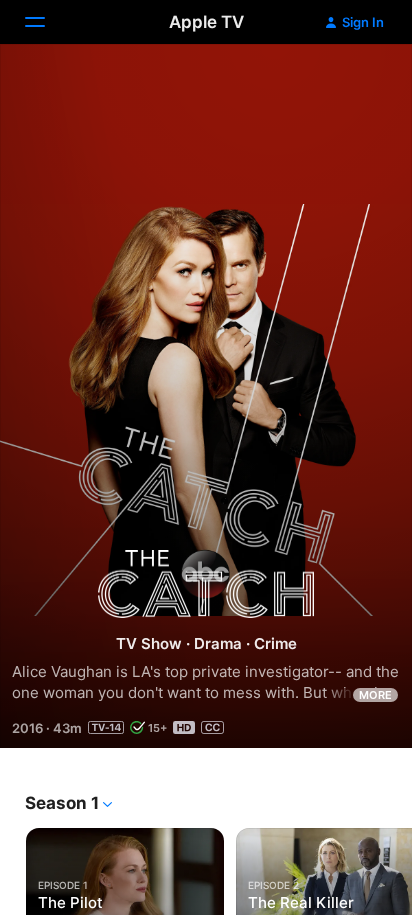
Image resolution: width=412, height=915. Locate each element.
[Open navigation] (47, 22)
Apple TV (206, 22)
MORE (375, 695)
